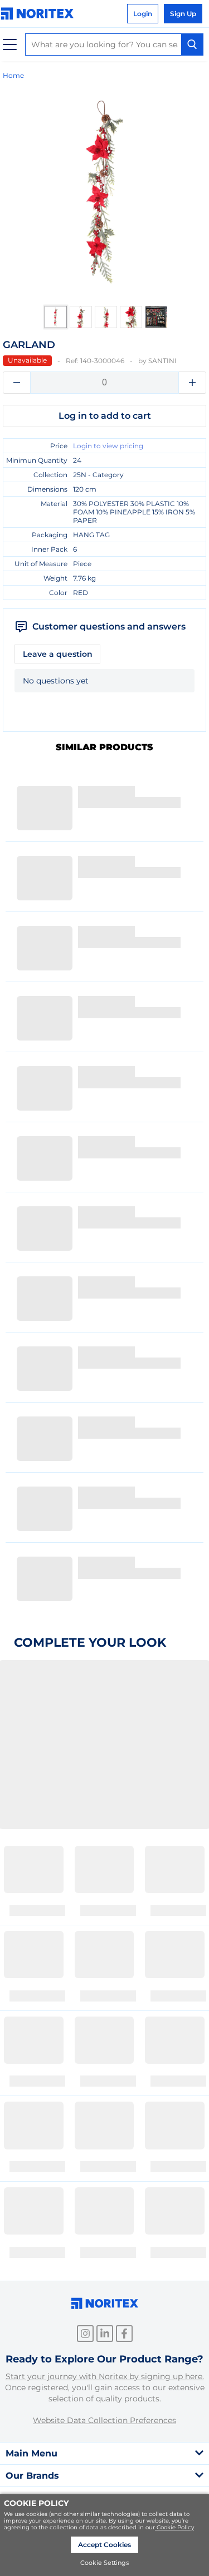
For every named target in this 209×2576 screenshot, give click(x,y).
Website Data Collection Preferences (104, 2420)
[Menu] (10, 45)
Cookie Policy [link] (175, 2527)
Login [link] (143, 14)
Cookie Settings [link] (104, 2563)
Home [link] (13, 75)
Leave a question (58, 654)
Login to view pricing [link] (108, 446)
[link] (40, 14)
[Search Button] (192, 44)
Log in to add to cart (105, 416)
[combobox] (114, 44)
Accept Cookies (104, 2545)
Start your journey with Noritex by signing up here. (105, 2376)
